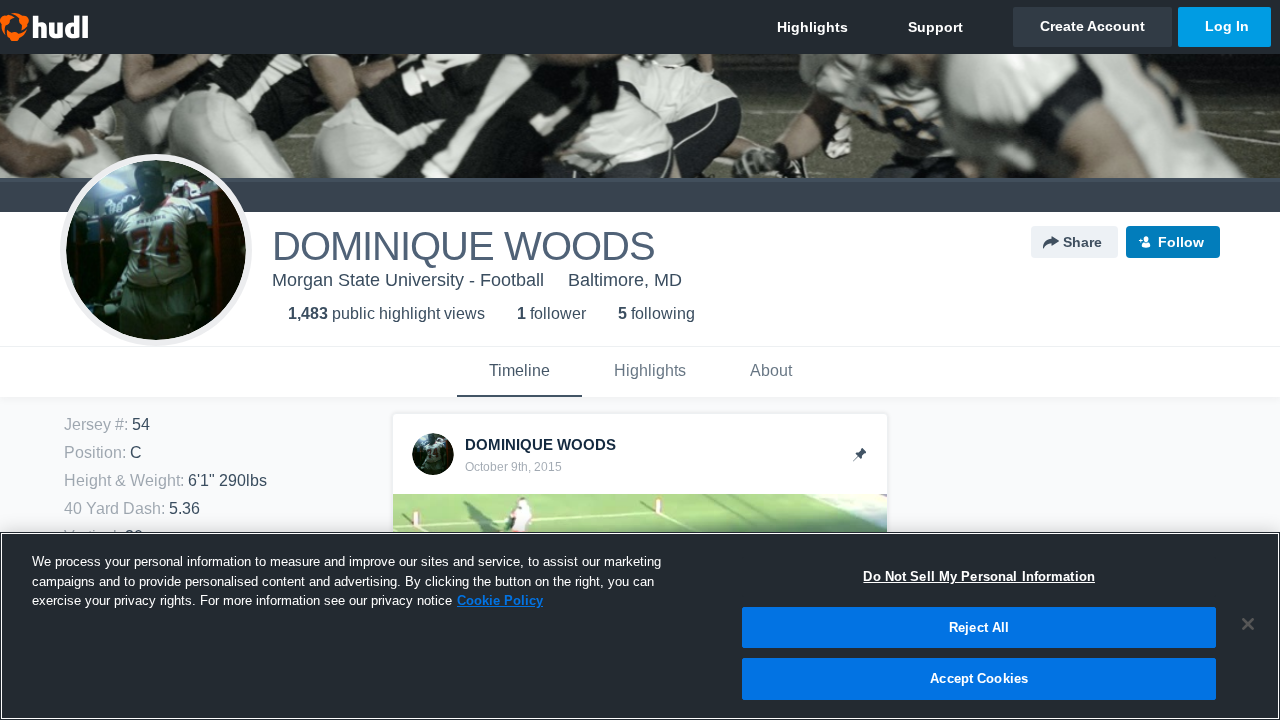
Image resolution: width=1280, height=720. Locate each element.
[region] (640, 626)
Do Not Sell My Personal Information (979, 576)
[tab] (519, 372)
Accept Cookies (979, 678)
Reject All (979, 627)
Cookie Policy (500, 600)
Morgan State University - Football (408, 280)
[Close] (1248, 624)
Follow (1181, 242)
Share (1082, 242)
